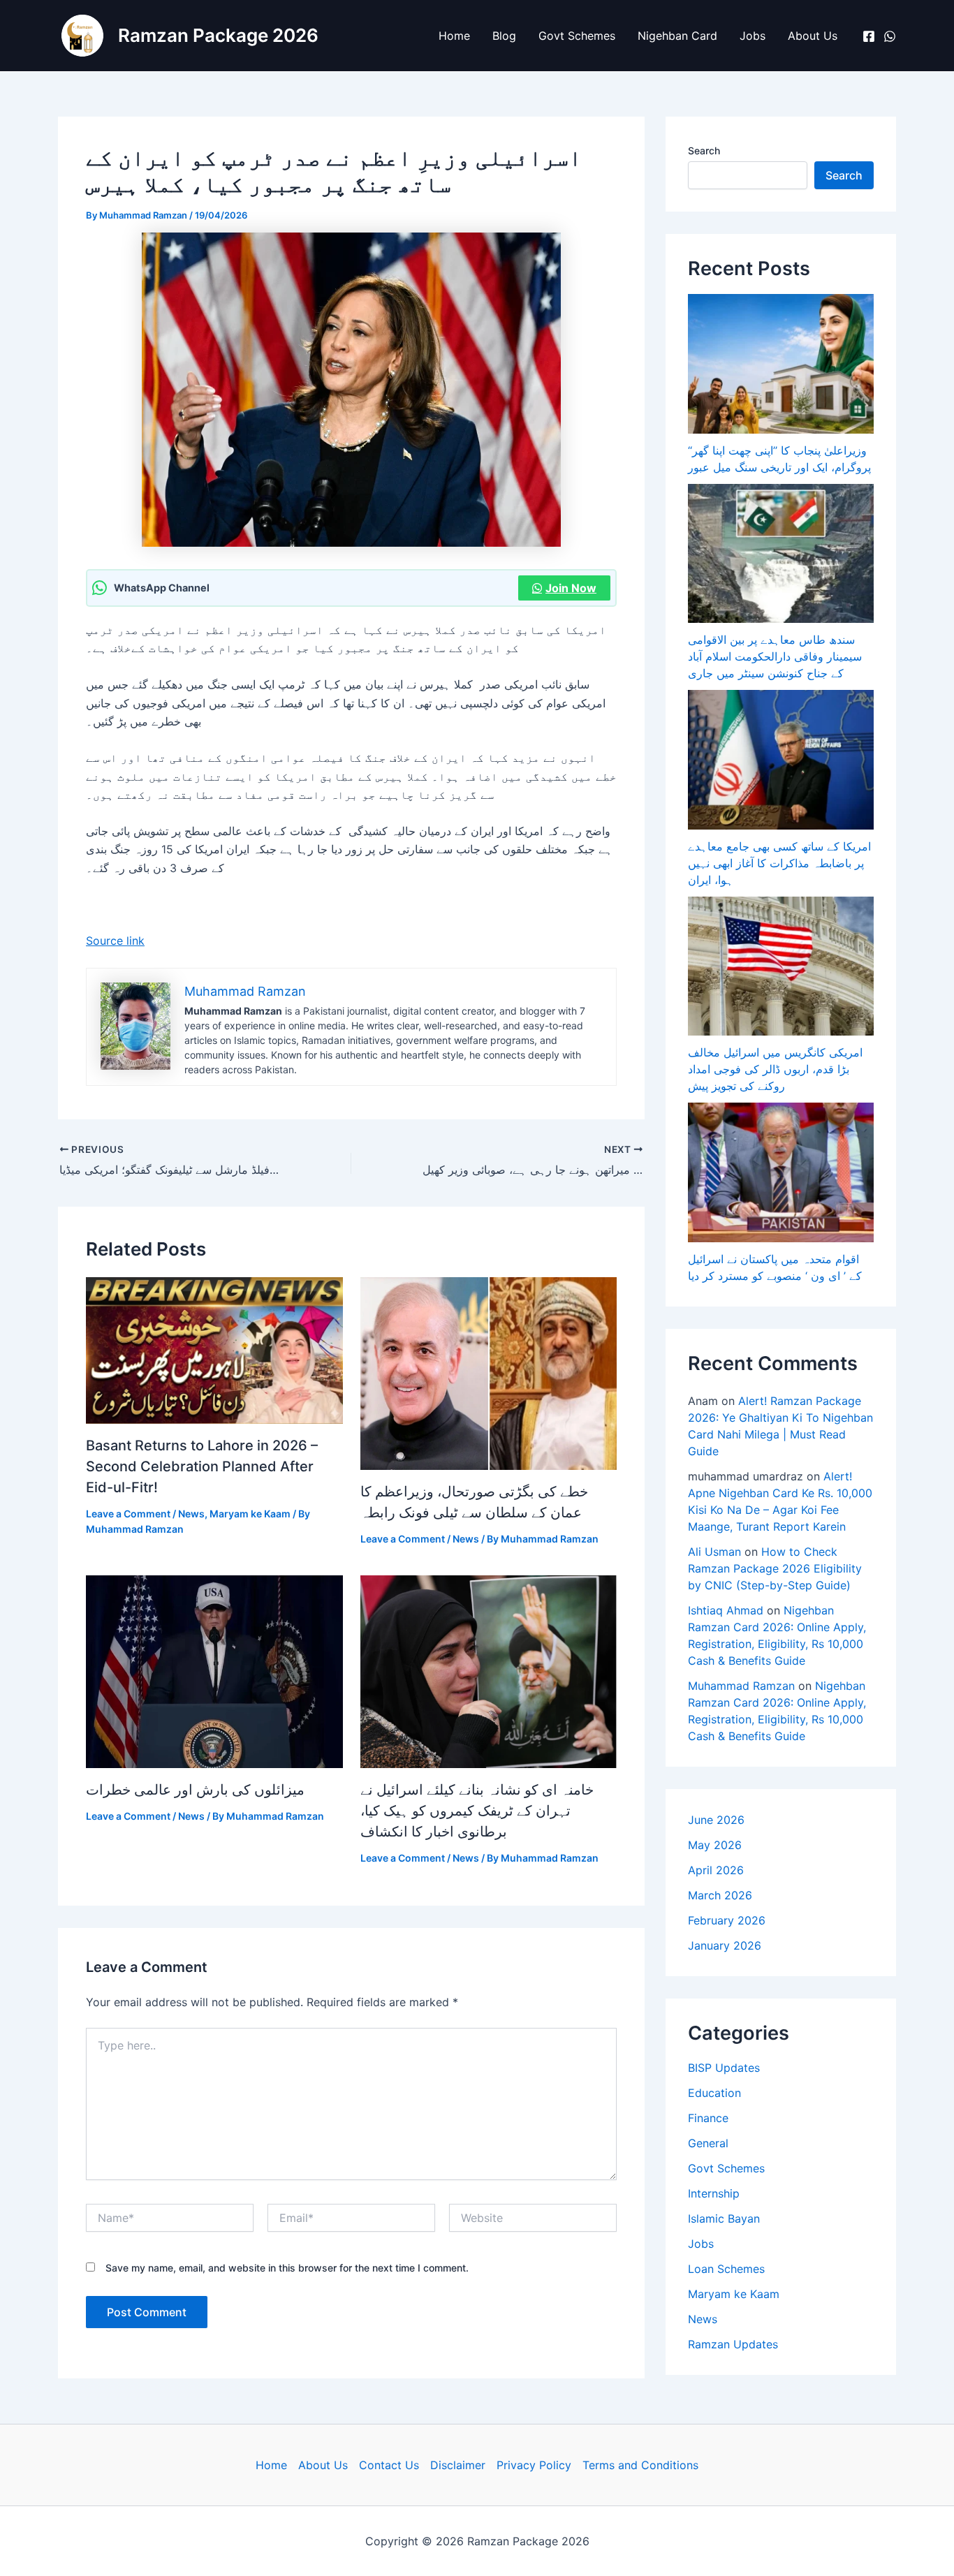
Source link (115, 941)
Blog (504, 36)
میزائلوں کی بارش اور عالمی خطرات (195, 1790)
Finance (708, 2118)
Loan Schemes (726, 2269)
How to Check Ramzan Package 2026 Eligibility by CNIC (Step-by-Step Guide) (775, 1568)
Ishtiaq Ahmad (726, 1610)
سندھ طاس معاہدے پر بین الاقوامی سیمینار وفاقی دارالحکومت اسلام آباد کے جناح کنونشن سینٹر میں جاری (775, 656)
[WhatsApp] (890, 36)
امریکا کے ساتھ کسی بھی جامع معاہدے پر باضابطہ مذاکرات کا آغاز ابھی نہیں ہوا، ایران (779, 863)
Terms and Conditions (640, 2465)
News (191, 1514)
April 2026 (716, 1870)
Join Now (571, 588)
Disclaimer (458, 2465)
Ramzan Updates (733, 2344)
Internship (714, 2193)
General (708, 2143)
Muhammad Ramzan (741, 1686)
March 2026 (720, 1895)
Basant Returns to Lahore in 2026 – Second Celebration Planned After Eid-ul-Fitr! (202, 1466)
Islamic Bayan (724, 2218)
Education (714, 2093)
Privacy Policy (534, 2465)
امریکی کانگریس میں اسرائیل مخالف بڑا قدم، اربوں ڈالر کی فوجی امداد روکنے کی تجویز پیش (775, 1069)
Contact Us (389, 2465)
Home (454, 36)
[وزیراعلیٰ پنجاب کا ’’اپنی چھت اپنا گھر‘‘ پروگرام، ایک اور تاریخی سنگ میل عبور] (781, 364)
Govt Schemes (577, 36)
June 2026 (716, 1820)
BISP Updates (724, 2068)
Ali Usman (714, 1552)
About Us (813, 36)
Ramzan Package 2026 (218, 35)
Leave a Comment (128, 1514)
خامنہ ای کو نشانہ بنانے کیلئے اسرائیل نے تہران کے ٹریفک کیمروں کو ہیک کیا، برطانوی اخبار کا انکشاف (477, 1811)
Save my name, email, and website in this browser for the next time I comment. (287, 2268)
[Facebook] (869, 36)
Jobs (753, 36)
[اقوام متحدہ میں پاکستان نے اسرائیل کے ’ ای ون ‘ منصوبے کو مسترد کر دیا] (781, 1172)
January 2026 (725, 1945)
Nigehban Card (677, 36)
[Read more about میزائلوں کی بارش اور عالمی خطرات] (214, 1671)
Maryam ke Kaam (250, 1514)
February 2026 (727, 1920)
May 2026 (715, 1845)
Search (704, 150)
